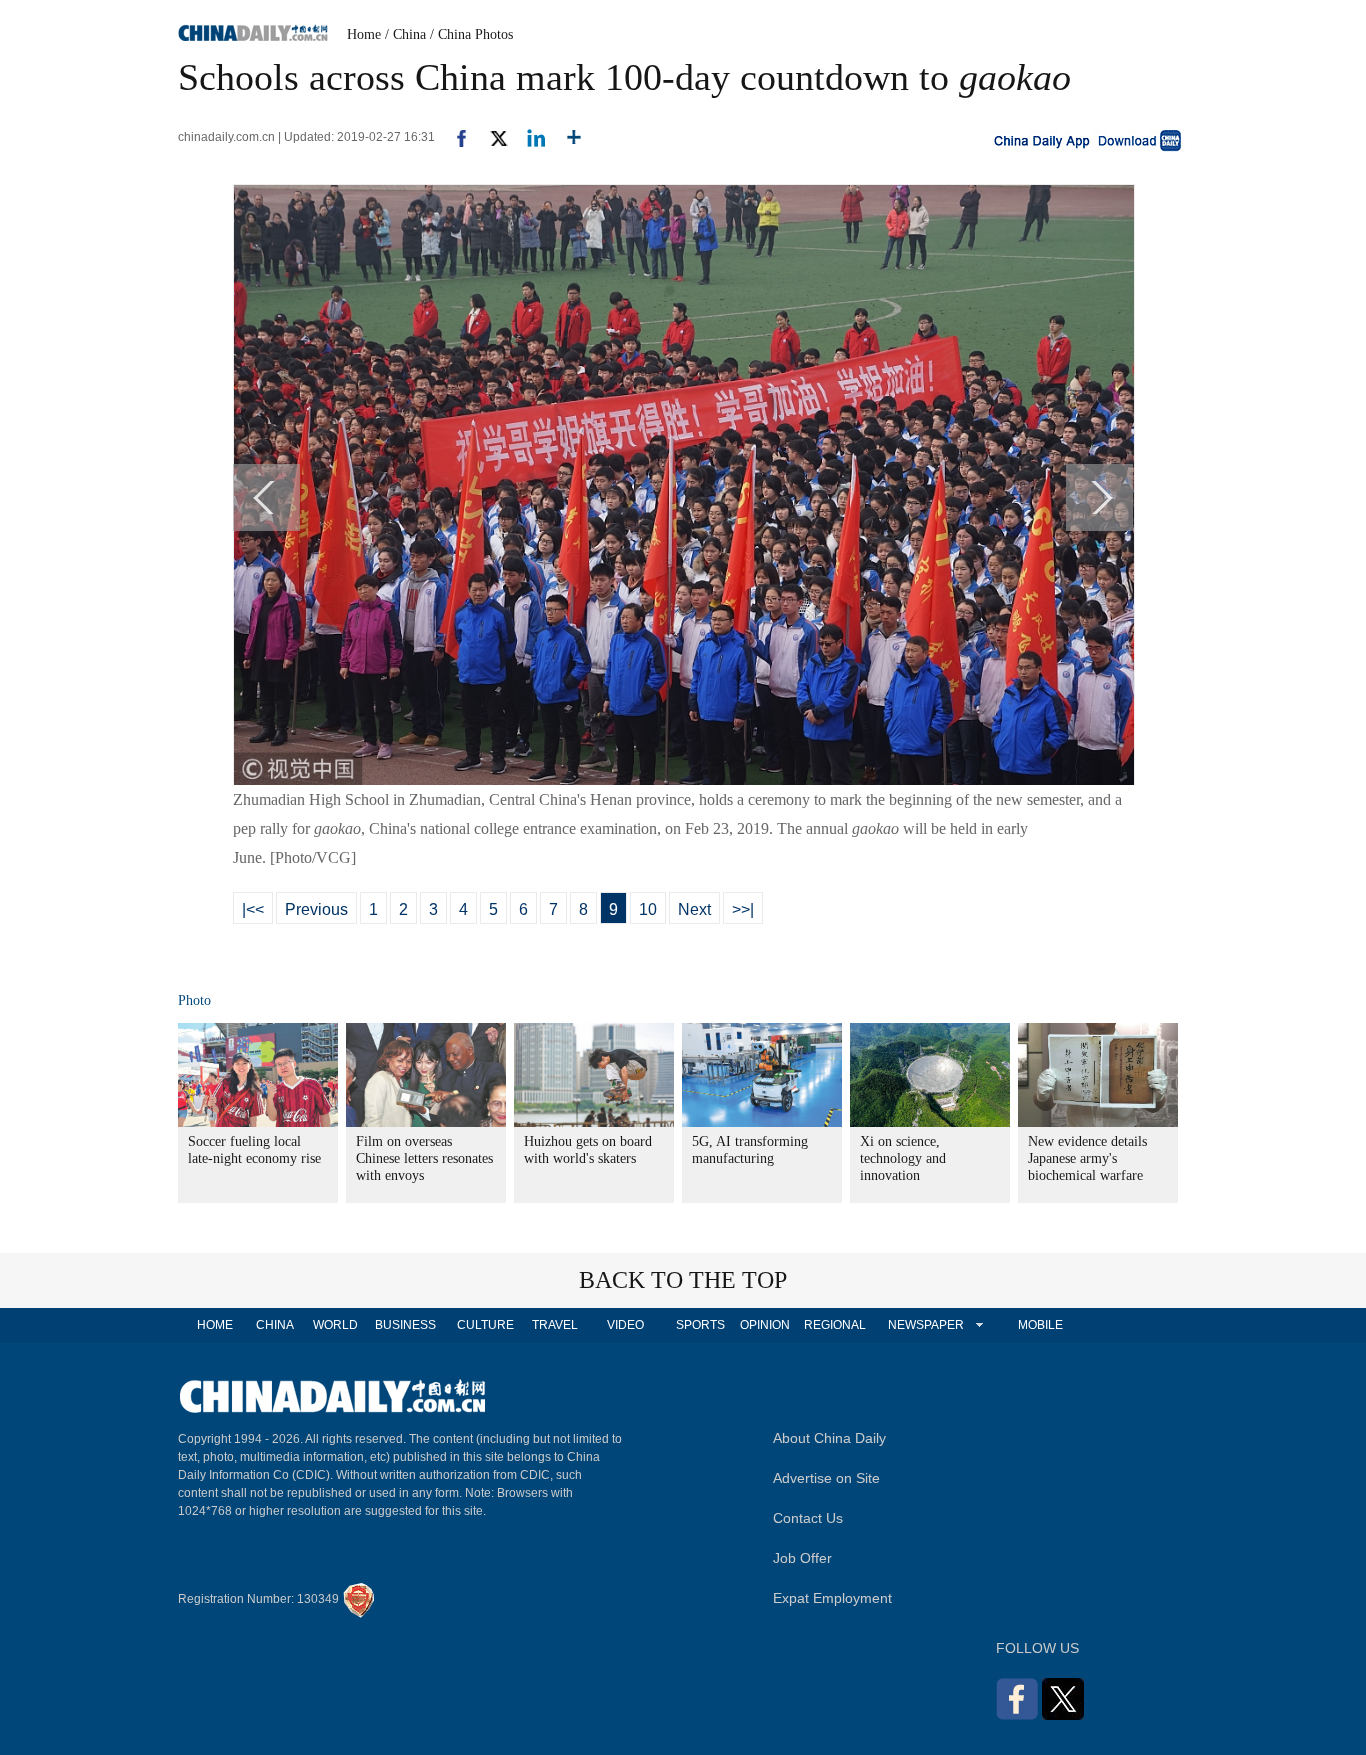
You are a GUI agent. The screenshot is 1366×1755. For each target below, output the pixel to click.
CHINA (275, 1325)
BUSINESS (405, 1325)
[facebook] (454, 137)
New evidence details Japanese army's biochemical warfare (1087, 1158)
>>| (743, 909)
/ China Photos (471, 34)
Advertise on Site (826, 1478)
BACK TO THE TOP (683, 1280)
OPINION (765, 1325)
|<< (253, 909)
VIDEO (625, 1325)
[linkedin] (528, 137)
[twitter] (490, 137)
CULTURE (485, 1325)
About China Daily (829, 1438)
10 (648, 909)
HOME (215, 1325)
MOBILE (1040, 1325)
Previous (316, 909)
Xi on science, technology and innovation (903, 1158)
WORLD (335, 1325)
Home (364, 34)
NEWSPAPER (925, 1325)
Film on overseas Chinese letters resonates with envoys (424, 1158)
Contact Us (808, 1518)
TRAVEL (555, 1325)
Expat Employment (832, 1598)
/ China (405, 34)
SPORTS (700, 1325)
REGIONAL (835, 1325)
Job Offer (802, 1558)
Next (694, 909)
